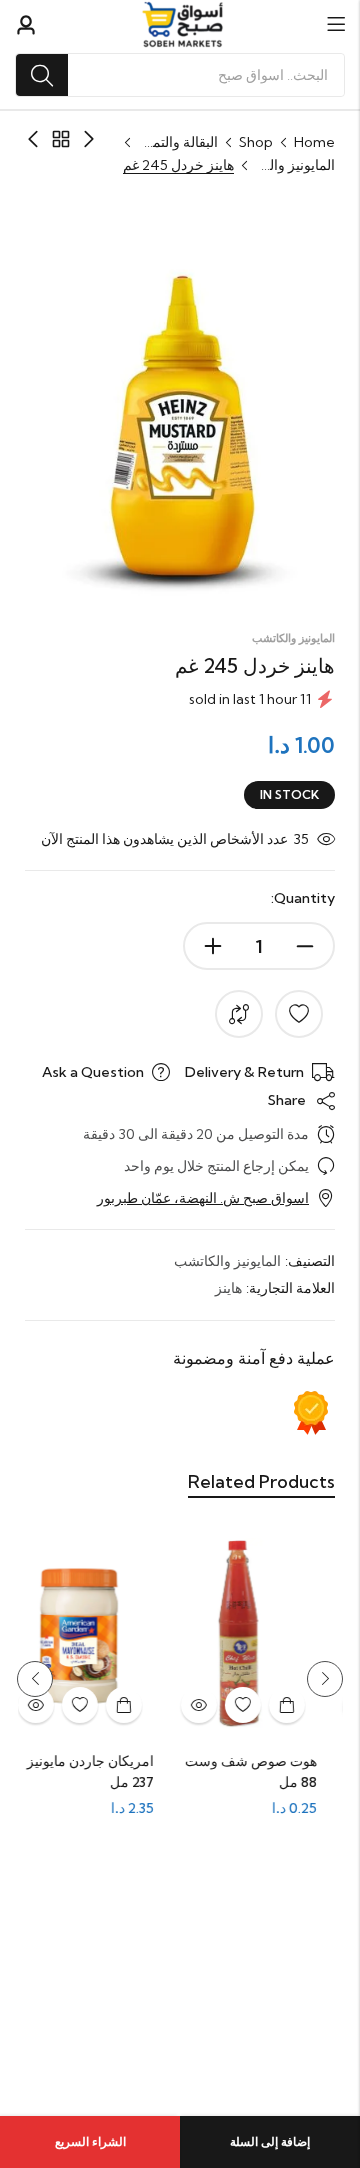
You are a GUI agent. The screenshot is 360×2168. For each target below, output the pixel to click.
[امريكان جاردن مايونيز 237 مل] (93, 1635)
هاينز (228, 1288)
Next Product (33, 139)
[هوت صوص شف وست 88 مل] (255, 1635)
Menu (336, 24)
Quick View (211, 1705)
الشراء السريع (90, 2141)
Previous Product (89, 139)
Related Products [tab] (261, 1481)
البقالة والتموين (178, 142)
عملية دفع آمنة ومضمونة (254, 1358)
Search (42, 75)
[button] (325, 1679)
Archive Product (61, 139)
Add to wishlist (299, 1014)
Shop (256, 142)
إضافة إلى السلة (270, 2141)
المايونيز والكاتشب (295, 165)
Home (314, 142)
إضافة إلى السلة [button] (299, 1705)
